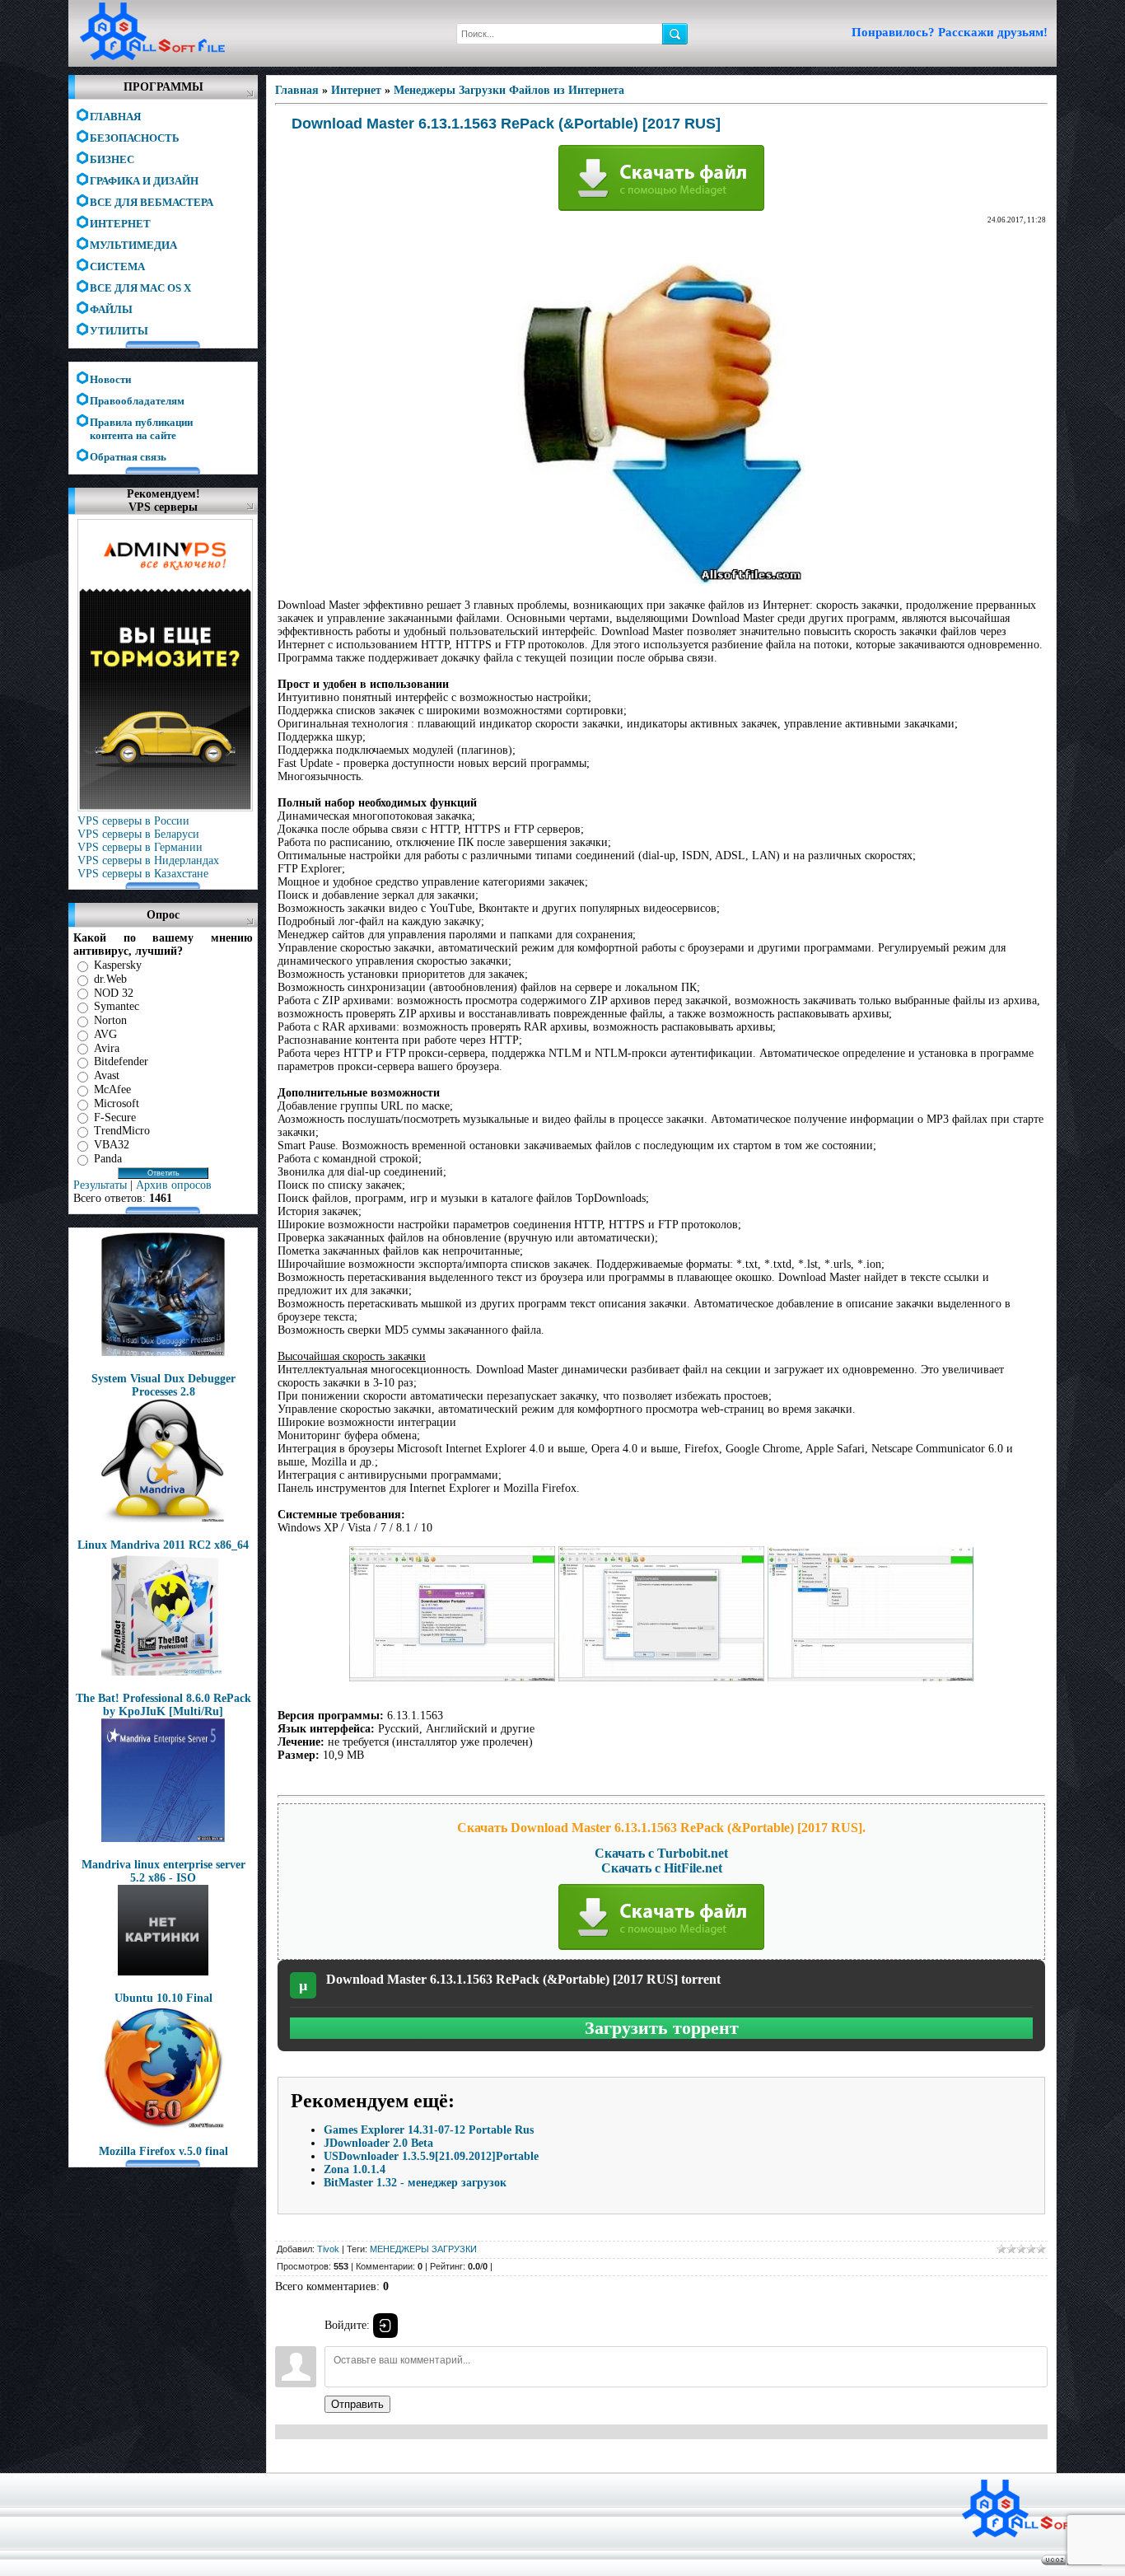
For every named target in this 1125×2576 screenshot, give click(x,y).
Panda (108, 1159)
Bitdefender (121, 1061)
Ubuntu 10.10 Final (163, 1998)
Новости (110, 379)
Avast (107, 1075)
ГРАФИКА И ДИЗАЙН (144, 181)
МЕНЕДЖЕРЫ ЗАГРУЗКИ (423, 2249)
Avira (107, 1047)
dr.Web (110, 979)
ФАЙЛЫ (111, 309)
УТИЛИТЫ (119, 331)
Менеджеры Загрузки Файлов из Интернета (509, 90)
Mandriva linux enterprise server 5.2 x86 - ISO (163, 1871)
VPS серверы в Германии (140, 847)
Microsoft (117, 1103)
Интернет (356, 90)
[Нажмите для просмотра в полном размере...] (452, 1678)
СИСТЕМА (117, 266)
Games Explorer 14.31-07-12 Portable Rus (429, 2130)
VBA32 (112, 1145)
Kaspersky (118, 965)
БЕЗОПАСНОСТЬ (135, 138)
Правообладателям (137, 401)
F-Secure (115, 1117)
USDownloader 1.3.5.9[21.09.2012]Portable (431, 2156)
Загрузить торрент (662, 2028)
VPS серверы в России (133, 821)
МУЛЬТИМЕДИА (133, 245)
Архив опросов (174, 1185)
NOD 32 (114, 992)
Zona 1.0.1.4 (355, 2169)
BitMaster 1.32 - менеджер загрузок (415, 2183)
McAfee (112, 1089)
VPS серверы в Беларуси (138, 834)
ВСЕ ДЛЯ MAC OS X (140, 288)
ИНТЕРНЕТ (120, 224)
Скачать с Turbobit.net (661, 1853)
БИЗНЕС (112, 159)
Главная (297, 90)
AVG (105, 1034)
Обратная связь (128, 457)
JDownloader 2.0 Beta (378, 2143)
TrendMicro (122, 1131)
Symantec (117, 1006)
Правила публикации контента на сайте (141, 423)
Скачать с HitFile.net (662, 1868)
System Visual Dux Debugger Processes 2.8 (163, 1385)
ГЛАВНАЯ (115, 117)
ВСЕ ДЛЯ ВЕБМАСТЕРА (152, 202)
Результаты (100, 1185)
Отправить (357, 2404)
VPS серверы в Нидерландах (148, 860)
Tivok (328, 2249)
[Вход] (385, 2326)
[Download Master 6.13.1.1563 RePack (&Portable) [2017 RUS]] (661, 580)
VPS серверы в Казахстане (143, 874)
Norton (110, 1020)
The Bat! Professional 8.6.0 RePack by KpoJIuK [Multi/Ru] (163, 1705)
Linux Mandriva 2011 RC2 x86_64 (163, 1545)
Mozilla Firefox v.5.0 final (163, 2151)
